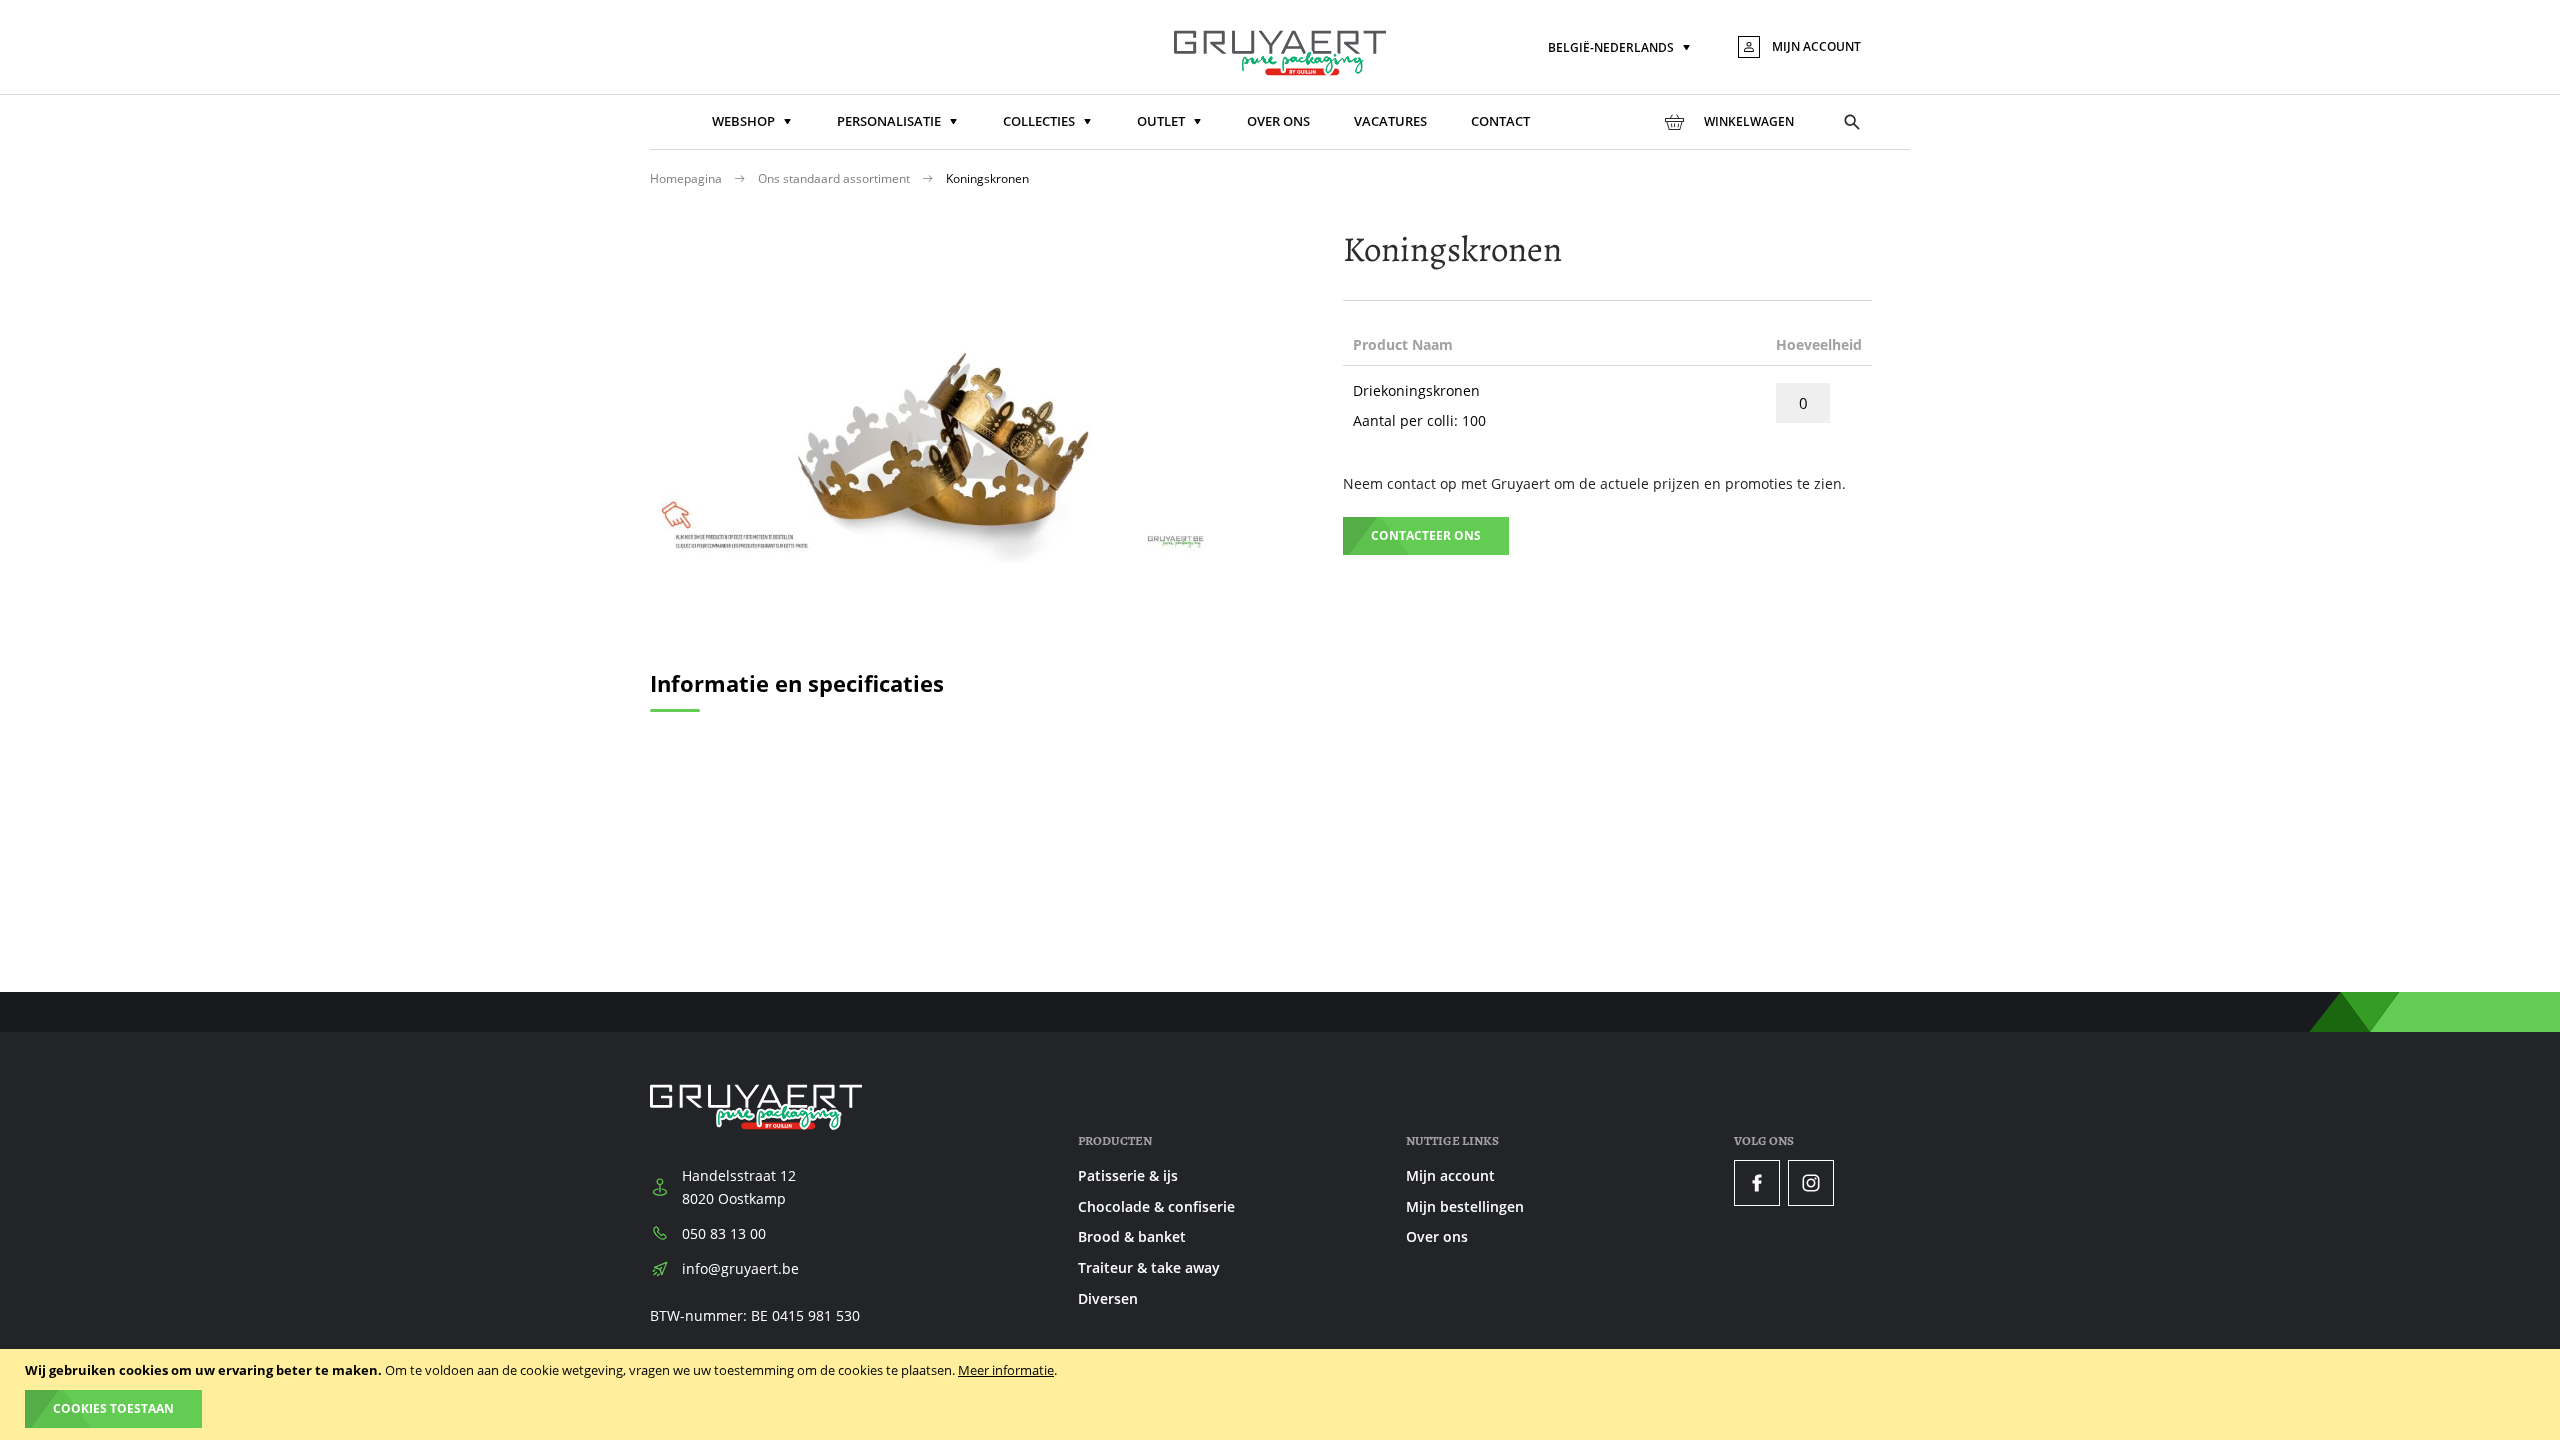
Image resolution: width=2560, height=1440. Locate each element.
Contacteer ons (1426, 535)
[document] (1282, 1394)
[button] (1621, 48)
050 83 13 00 (724, 1233)
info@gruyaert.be (740, 1268)
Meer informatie (1006, 1370)
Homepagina (687, 178)
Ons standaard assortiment (835, 178)
